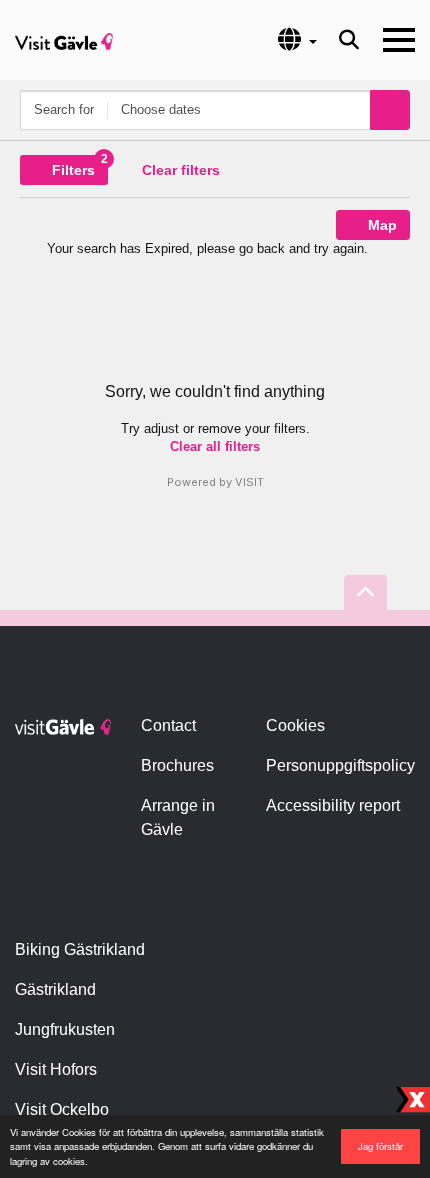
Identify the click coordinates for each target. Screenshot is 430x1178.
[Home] (64, 40)
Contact (168, 725)
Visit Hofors (56, 1069)
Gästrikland (55, 989)
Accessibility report (333, 805)
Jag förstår (380, 1146)
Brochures (177, 765)
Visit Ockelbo (62, 1109)
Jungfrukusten (65, 1029)
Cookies (295, 725)
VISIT (249, 482)
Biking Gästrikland (80, 949)
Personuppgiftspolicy (340, 765)
